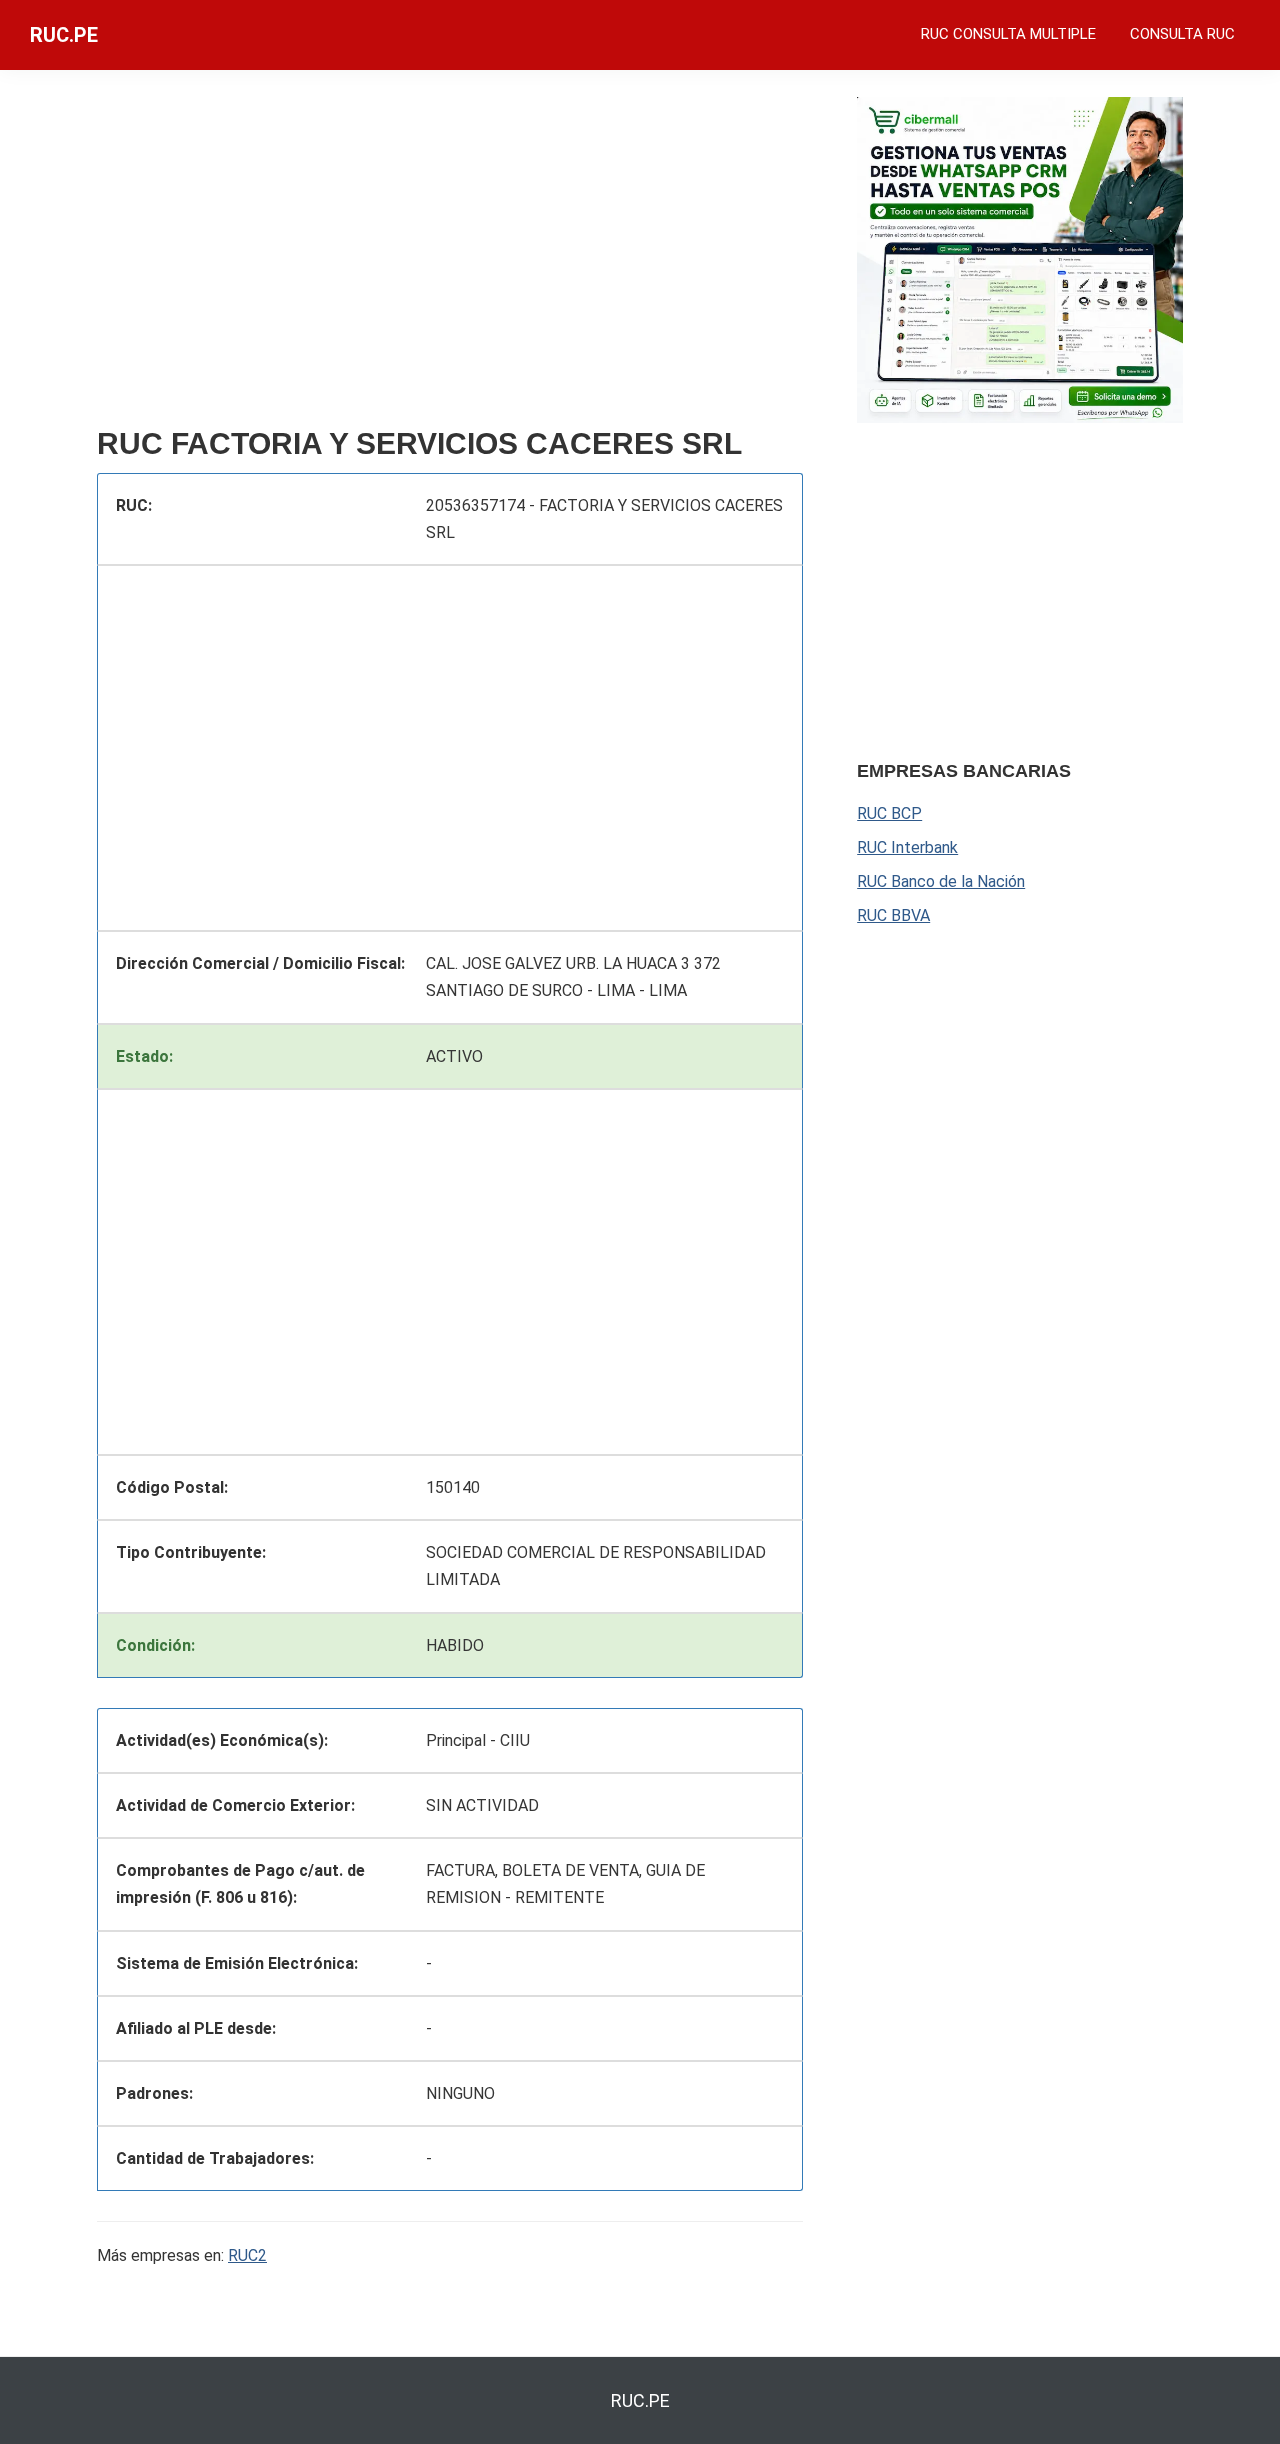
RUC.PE (64, 35)
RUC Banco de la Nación (941, 881)
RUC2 (247, 2255)
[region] (450, 257)
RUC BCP (889, 813)
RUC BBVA (893, 915)
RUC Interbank (907, 847)
